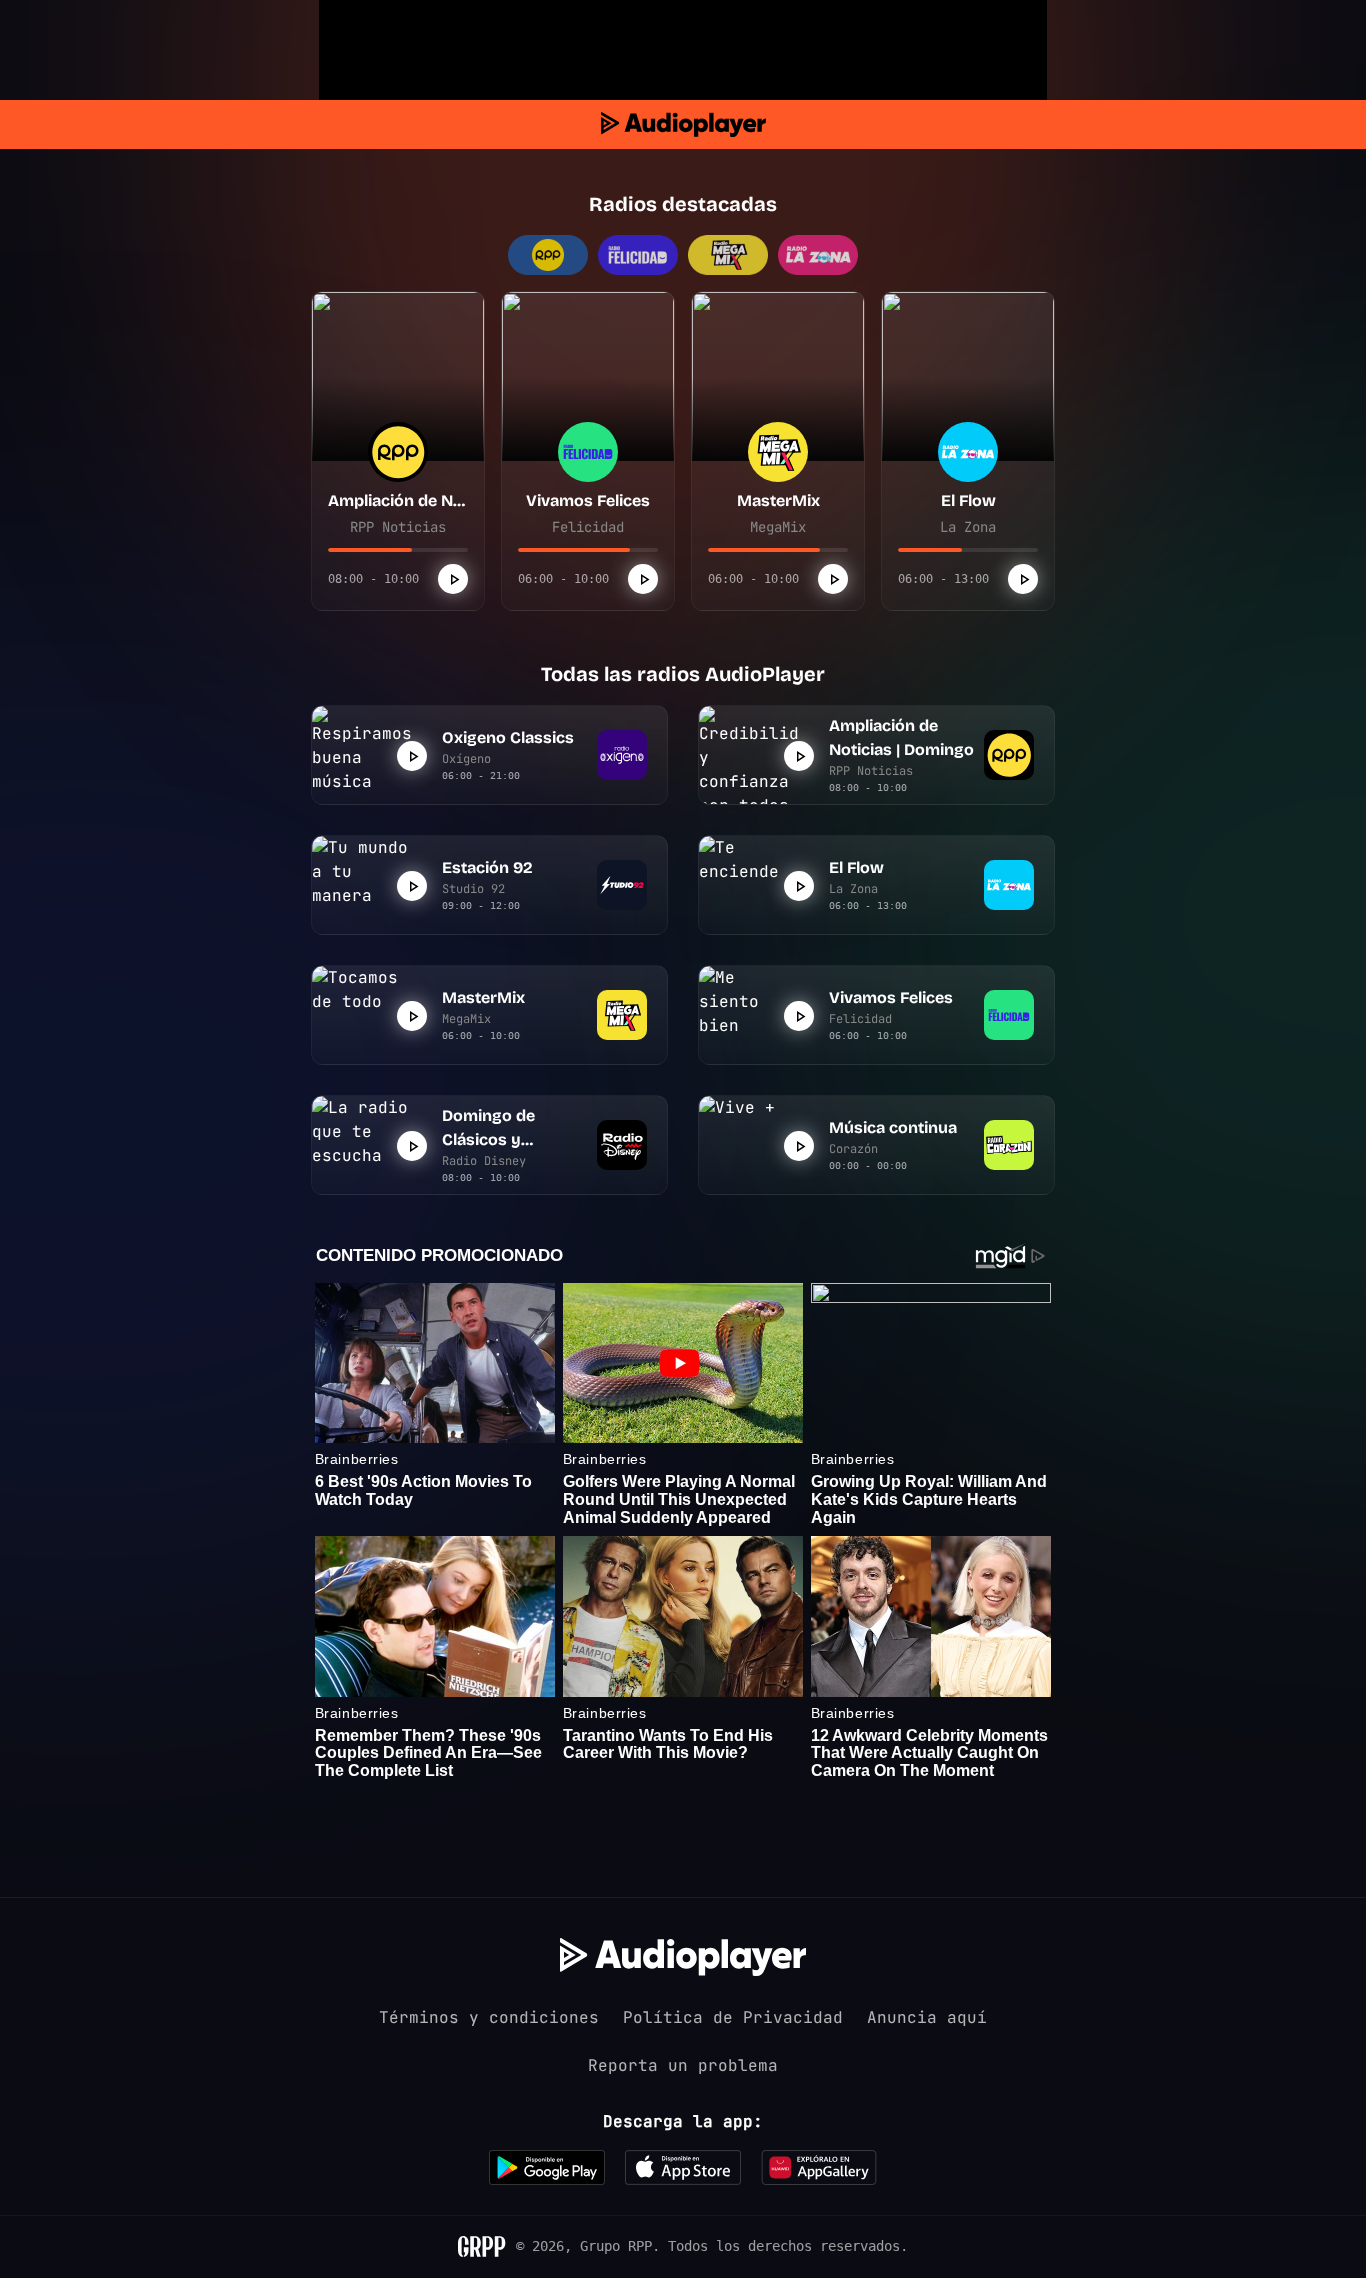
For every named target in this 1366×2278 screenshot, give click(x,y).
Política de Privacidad (733, 2017)
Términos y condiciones (489, 2017)
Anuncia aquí (927, 2017)
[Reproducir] (453, 579)
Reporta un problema (683, 2065)
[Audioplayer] (683, 124)
